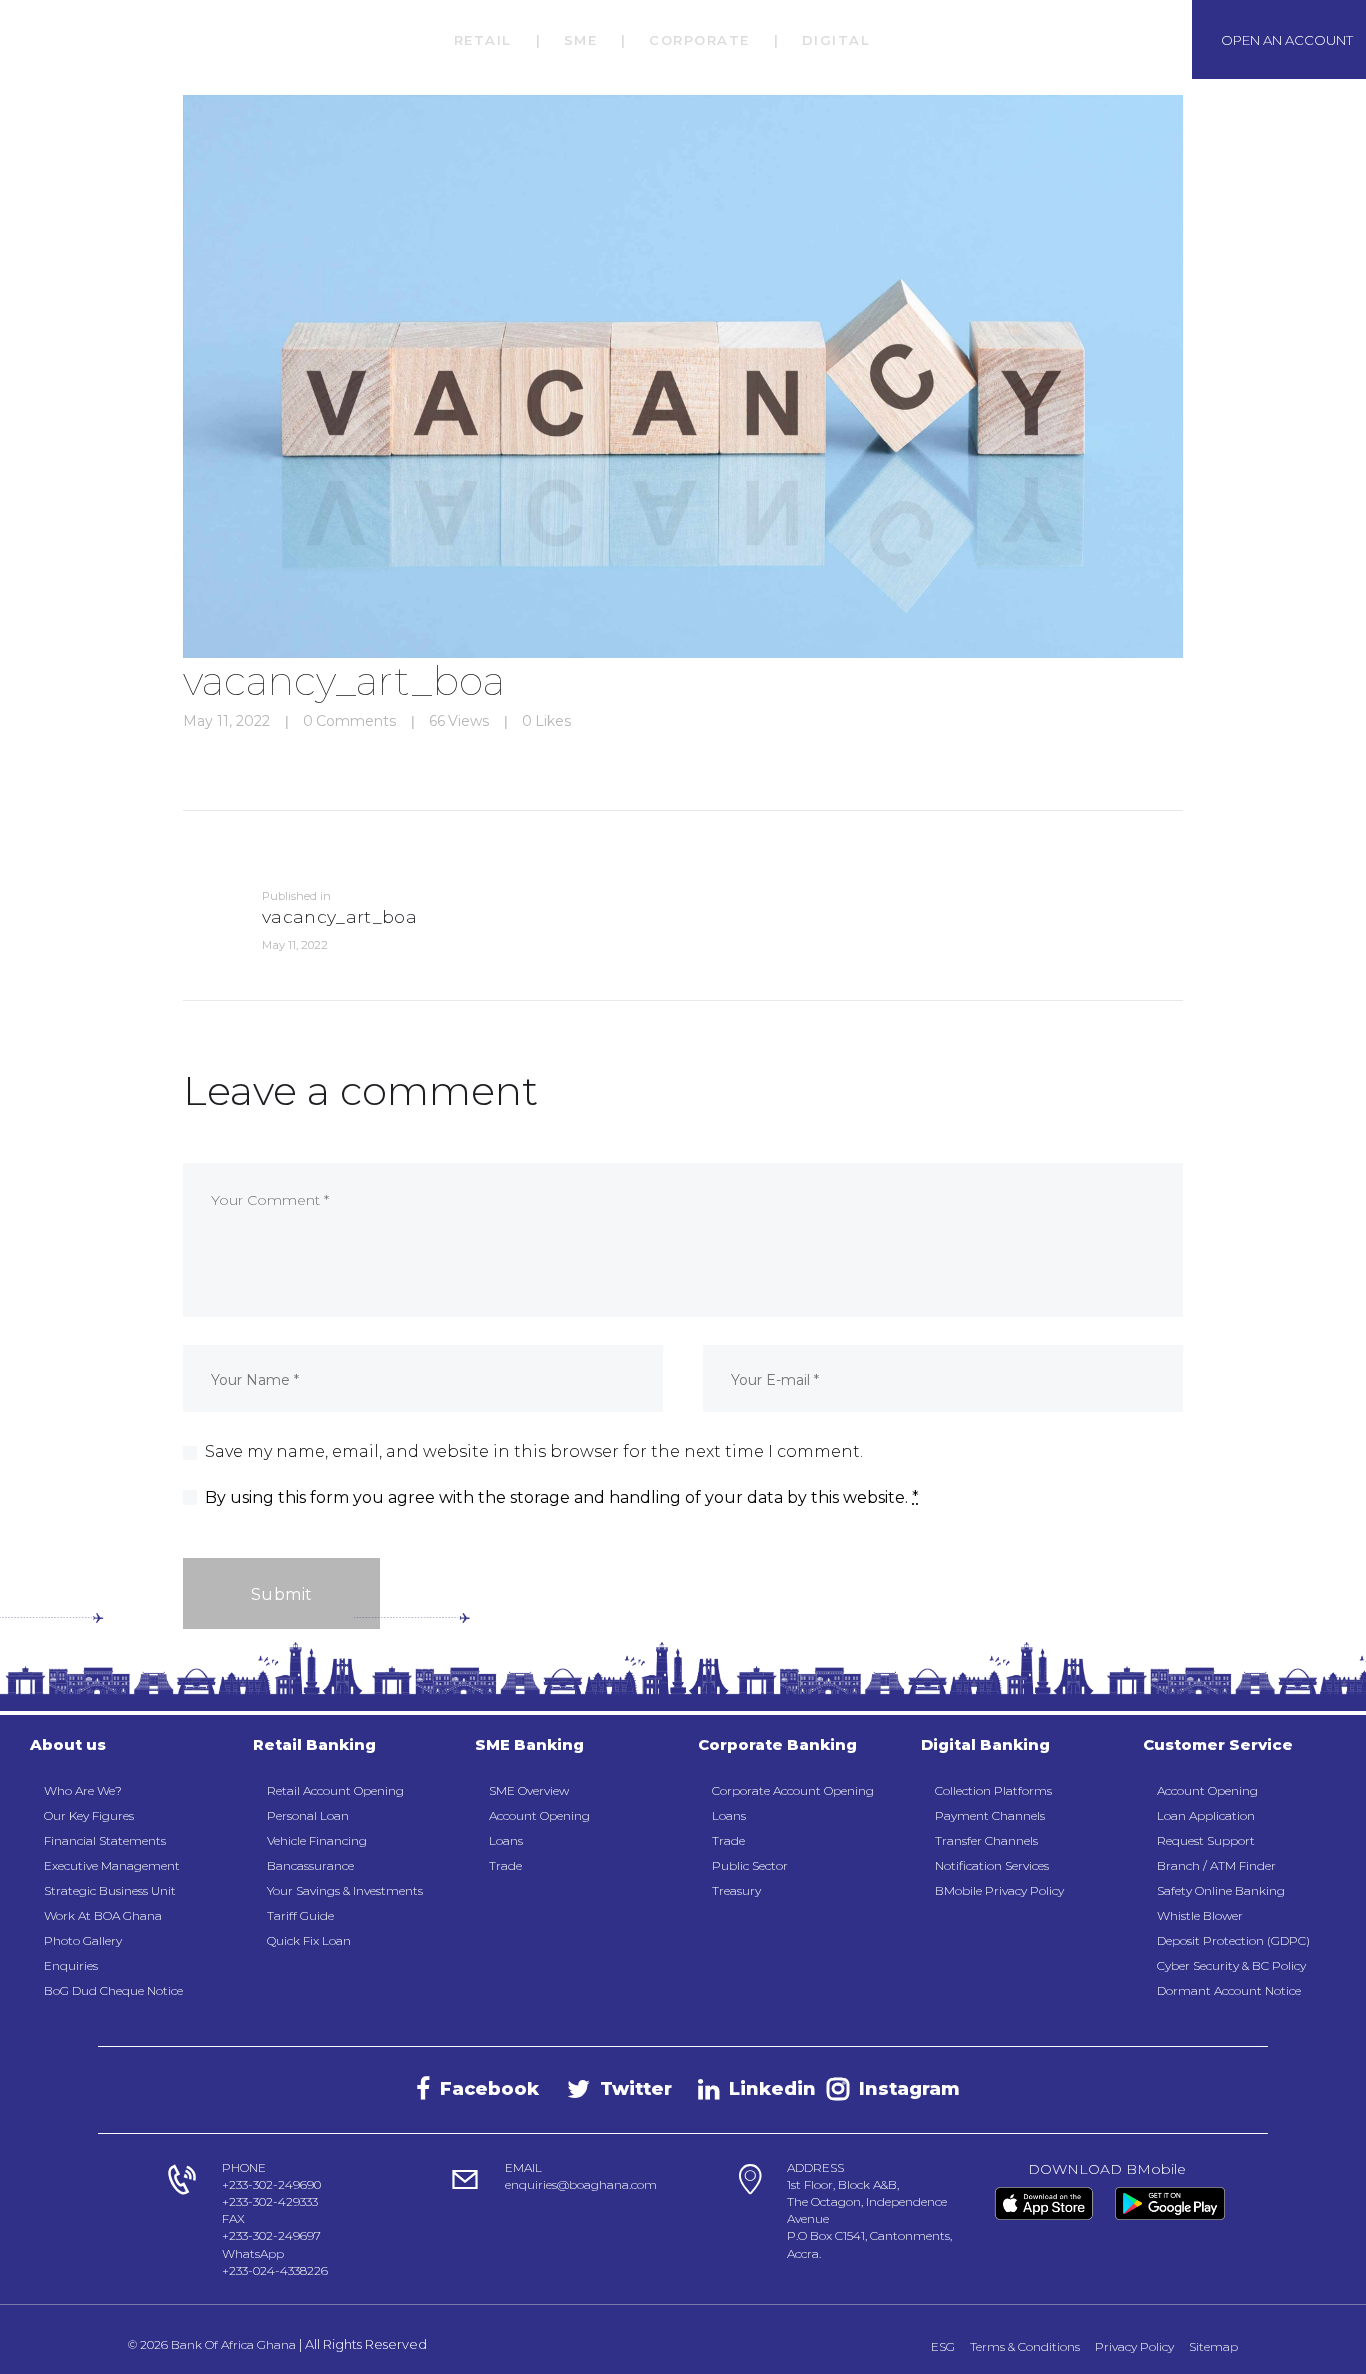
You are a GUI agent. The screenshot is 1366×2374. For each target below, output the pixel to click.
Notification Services (992, 1865)
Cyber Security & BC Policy (1231, 1965)
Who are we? (83, 1790)
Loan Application (1206, 1815)
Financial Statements (105, 1840)
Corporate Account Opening (793, 1790)
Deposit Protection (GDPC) (1233, 1940)
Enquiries (71, 1965)
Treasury (736, 1890)
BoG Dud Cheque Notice (113, 1990)
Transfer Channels (986, 1840)
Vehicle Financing (317, 1840)
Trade (505, 1865)
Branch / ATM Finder (1216, 1865)
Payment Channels (990, 1815)
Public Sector (750, 1865)
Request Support (1206, 1840)
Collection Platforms (993, 1790)
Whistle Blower (1200, 1915)
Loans (506, 1840)
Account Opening (539, 1815)
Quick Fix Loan (309, 1940)
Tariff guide (300, 1915)
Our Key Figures (89, 1815)
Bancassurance (310, 1865)
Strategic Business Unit (110, 1890)
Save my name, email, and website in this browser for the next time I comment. (534, 1451)
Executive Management (112, 1865)
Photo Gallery (83, 1940)
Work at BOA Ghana (103, 1915)
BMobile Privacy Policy (999, 1890)
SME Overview (529, 1790)
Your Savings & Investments (345, 1890)
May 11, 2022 (226, 721)
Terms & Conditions (1025, 2346)
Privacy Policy (1134, 2346)
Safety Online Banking (1221, 1890)
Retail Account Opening (335, 1790)
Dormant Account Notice (1229, 1990)
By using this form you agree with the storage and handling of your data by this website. (562, 1497)
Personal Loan (308, 1815)
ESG (943, 2346)
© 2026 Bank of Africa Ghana (212, 2344)
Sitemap (1213, 2346)
